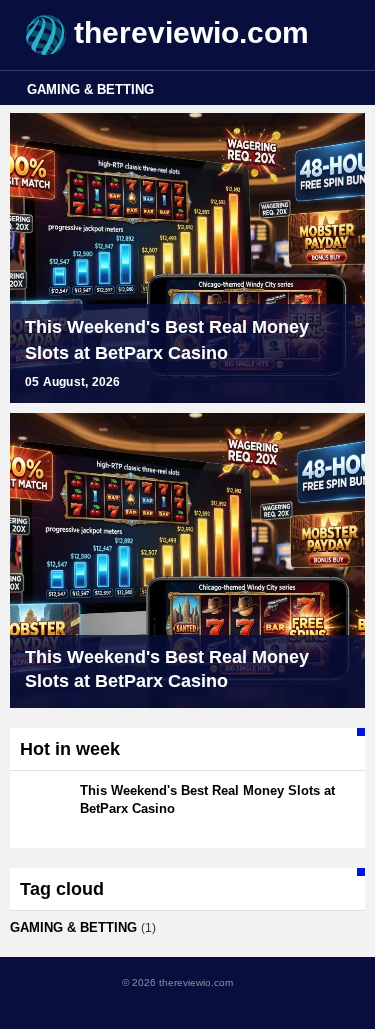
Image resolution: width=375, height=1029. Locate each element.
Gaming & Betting (90, 89)
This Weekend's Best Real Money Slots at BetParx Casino (167, 340)
